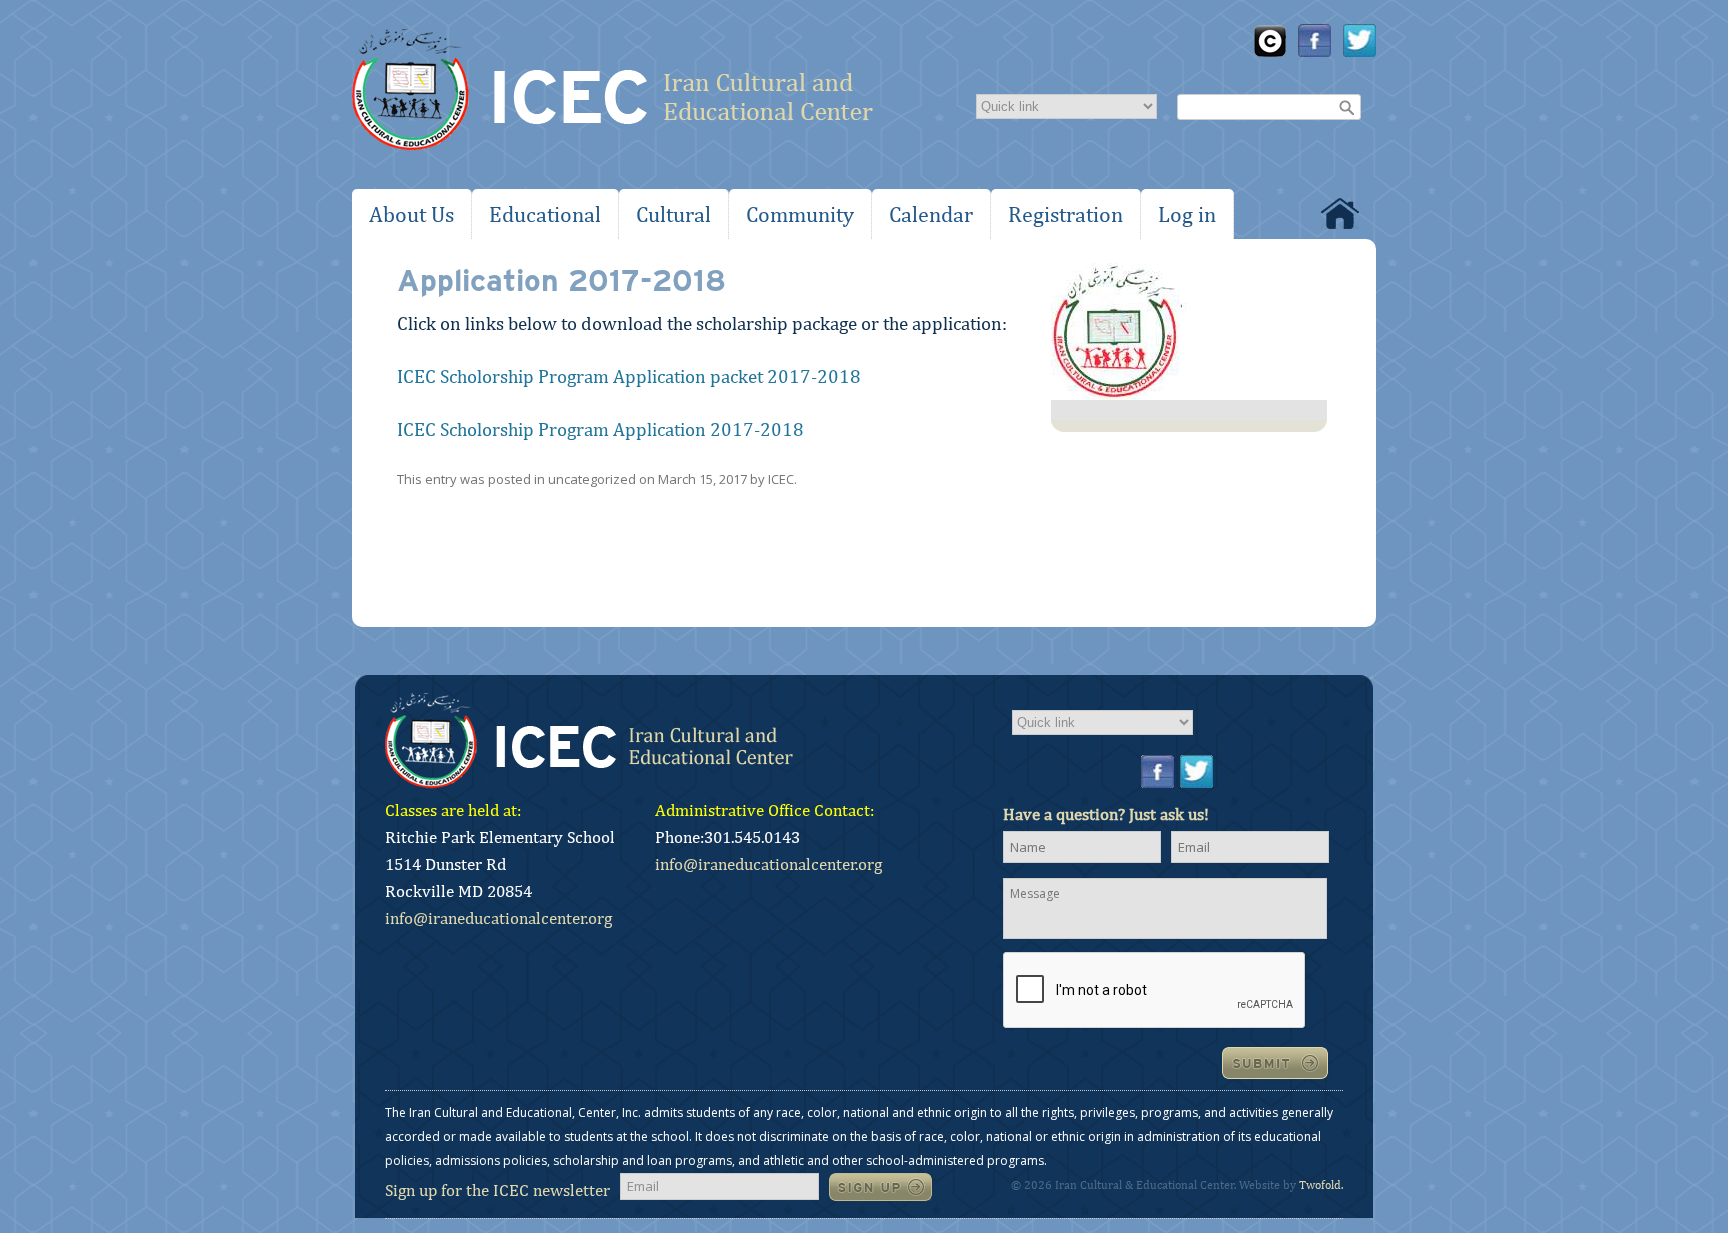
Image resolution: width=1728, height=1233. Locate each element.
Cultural (673, 214)
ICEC (781, 479)
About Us (411, 214)
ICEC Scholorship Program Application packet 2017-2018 (629, 376)
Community (800, 214)
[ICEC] (612, 94)
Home (1340, 213)
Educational (545, 214)
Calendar (931, 214)
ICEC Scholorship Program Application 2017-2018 (600, 429)
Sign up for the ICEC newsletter (497, 1190)
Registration (1065, 214)
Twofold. (1321, 1185)
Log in (1187, 214)
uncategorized (592, 479)
